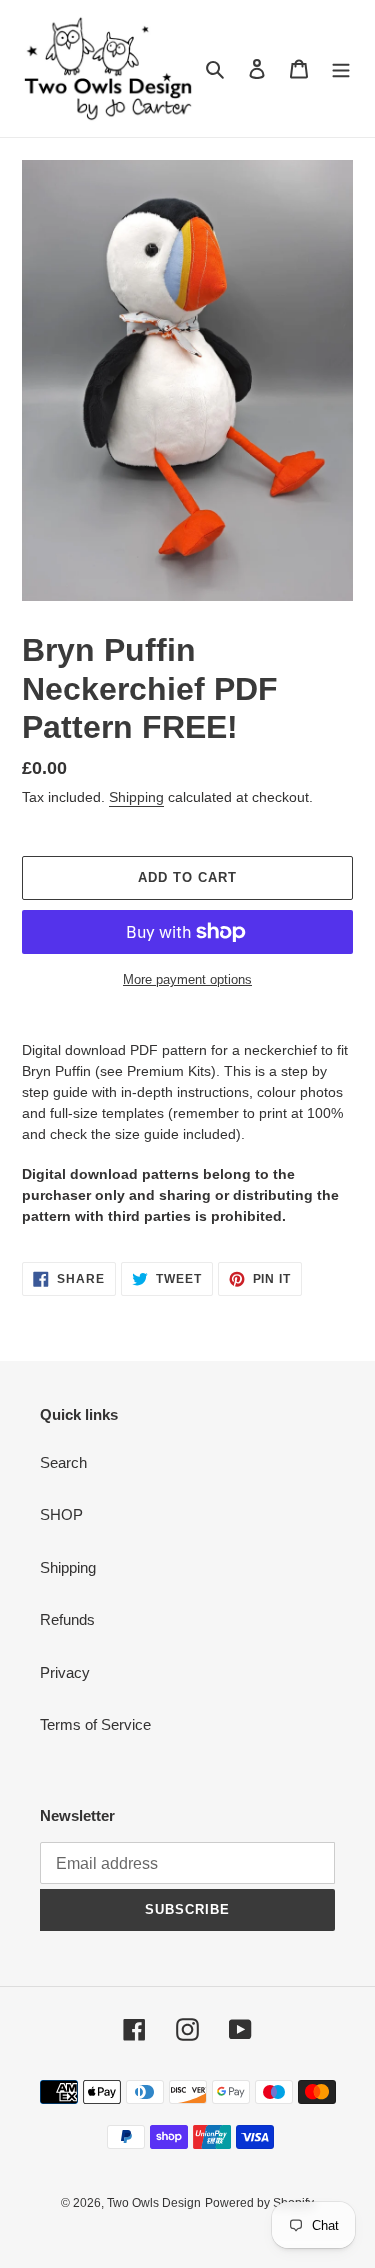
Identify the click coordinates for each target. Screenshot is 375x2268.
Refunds (67, 1619)
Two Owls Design (154, 2203)
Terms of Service (95, 1724)
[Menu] (341, 68)
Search (63, 1462)
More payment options (187, 979)
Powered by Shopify (259, 2203)
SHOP (61, 1514)
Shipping (136, 797)
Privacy (65, 1672)
